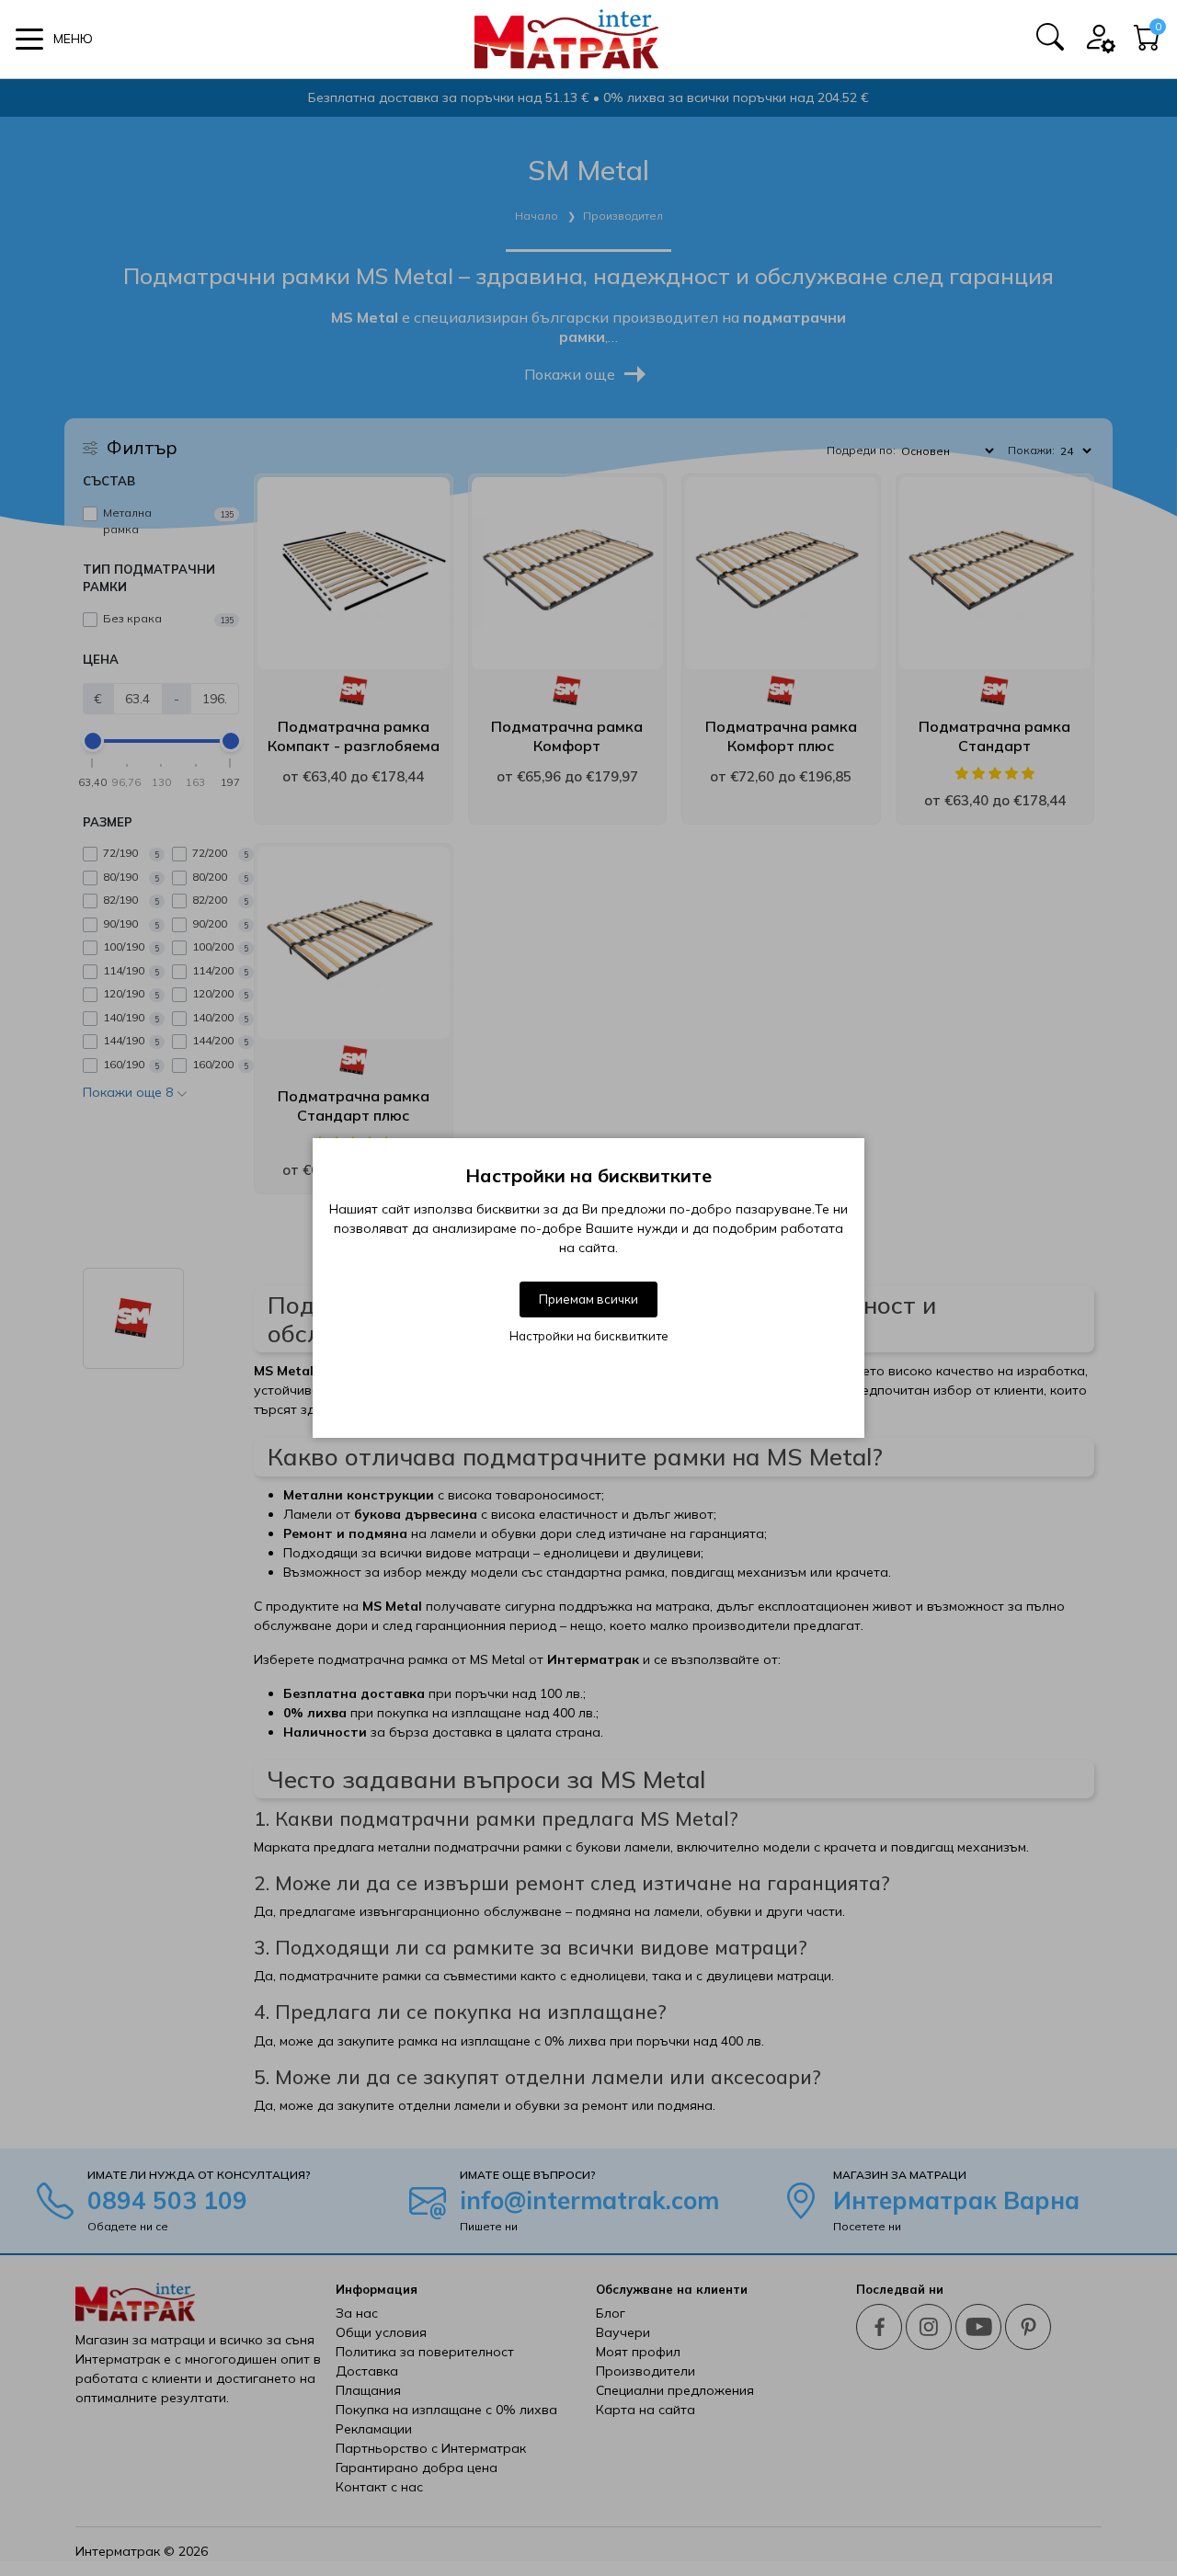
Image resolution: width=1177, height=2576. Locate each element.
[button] (54, 39)
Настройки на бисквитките (589, 1336)
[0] (1148, 43)
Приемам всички (588, 1299)
